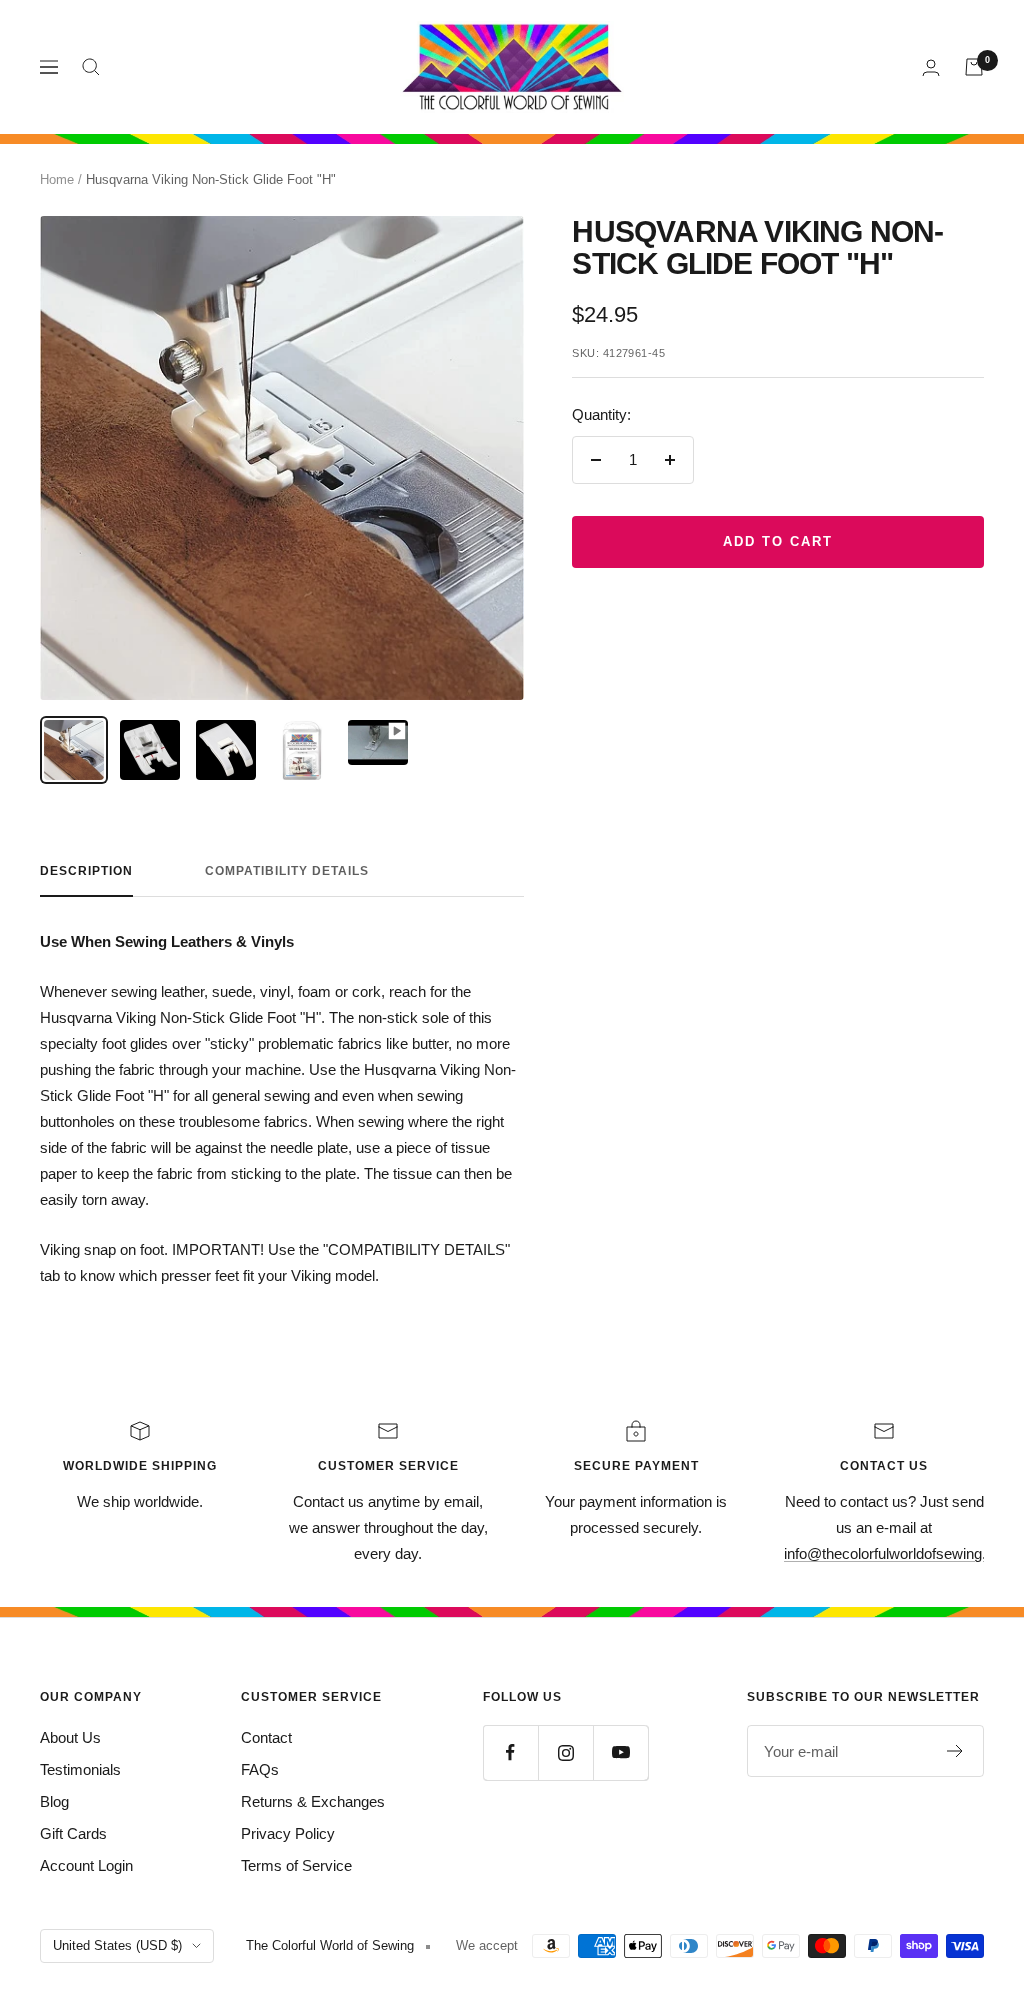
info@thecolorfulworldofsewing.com (899, 1553)
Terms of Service (296, 1865)
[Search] (91, 67)
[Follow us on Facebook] (510, 1752)
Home (57, 179)
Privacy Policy (288, 1833)
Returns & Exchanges (313, 1801)
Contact (266, 1737)
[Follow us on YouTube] (620, 1752)
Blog (54, 1801)
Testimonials (80, 1769)
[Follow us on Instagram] (565, 1752)
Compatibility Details (287, 871)
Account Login (86, 1865)
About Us (70, 1737)
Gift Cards (73, 1833)
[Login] (931, 67)
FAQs (260, 1769)
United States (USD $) (117, 1945)
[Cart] (974, 67)
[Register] (955, 1751)
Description (86, 871)
